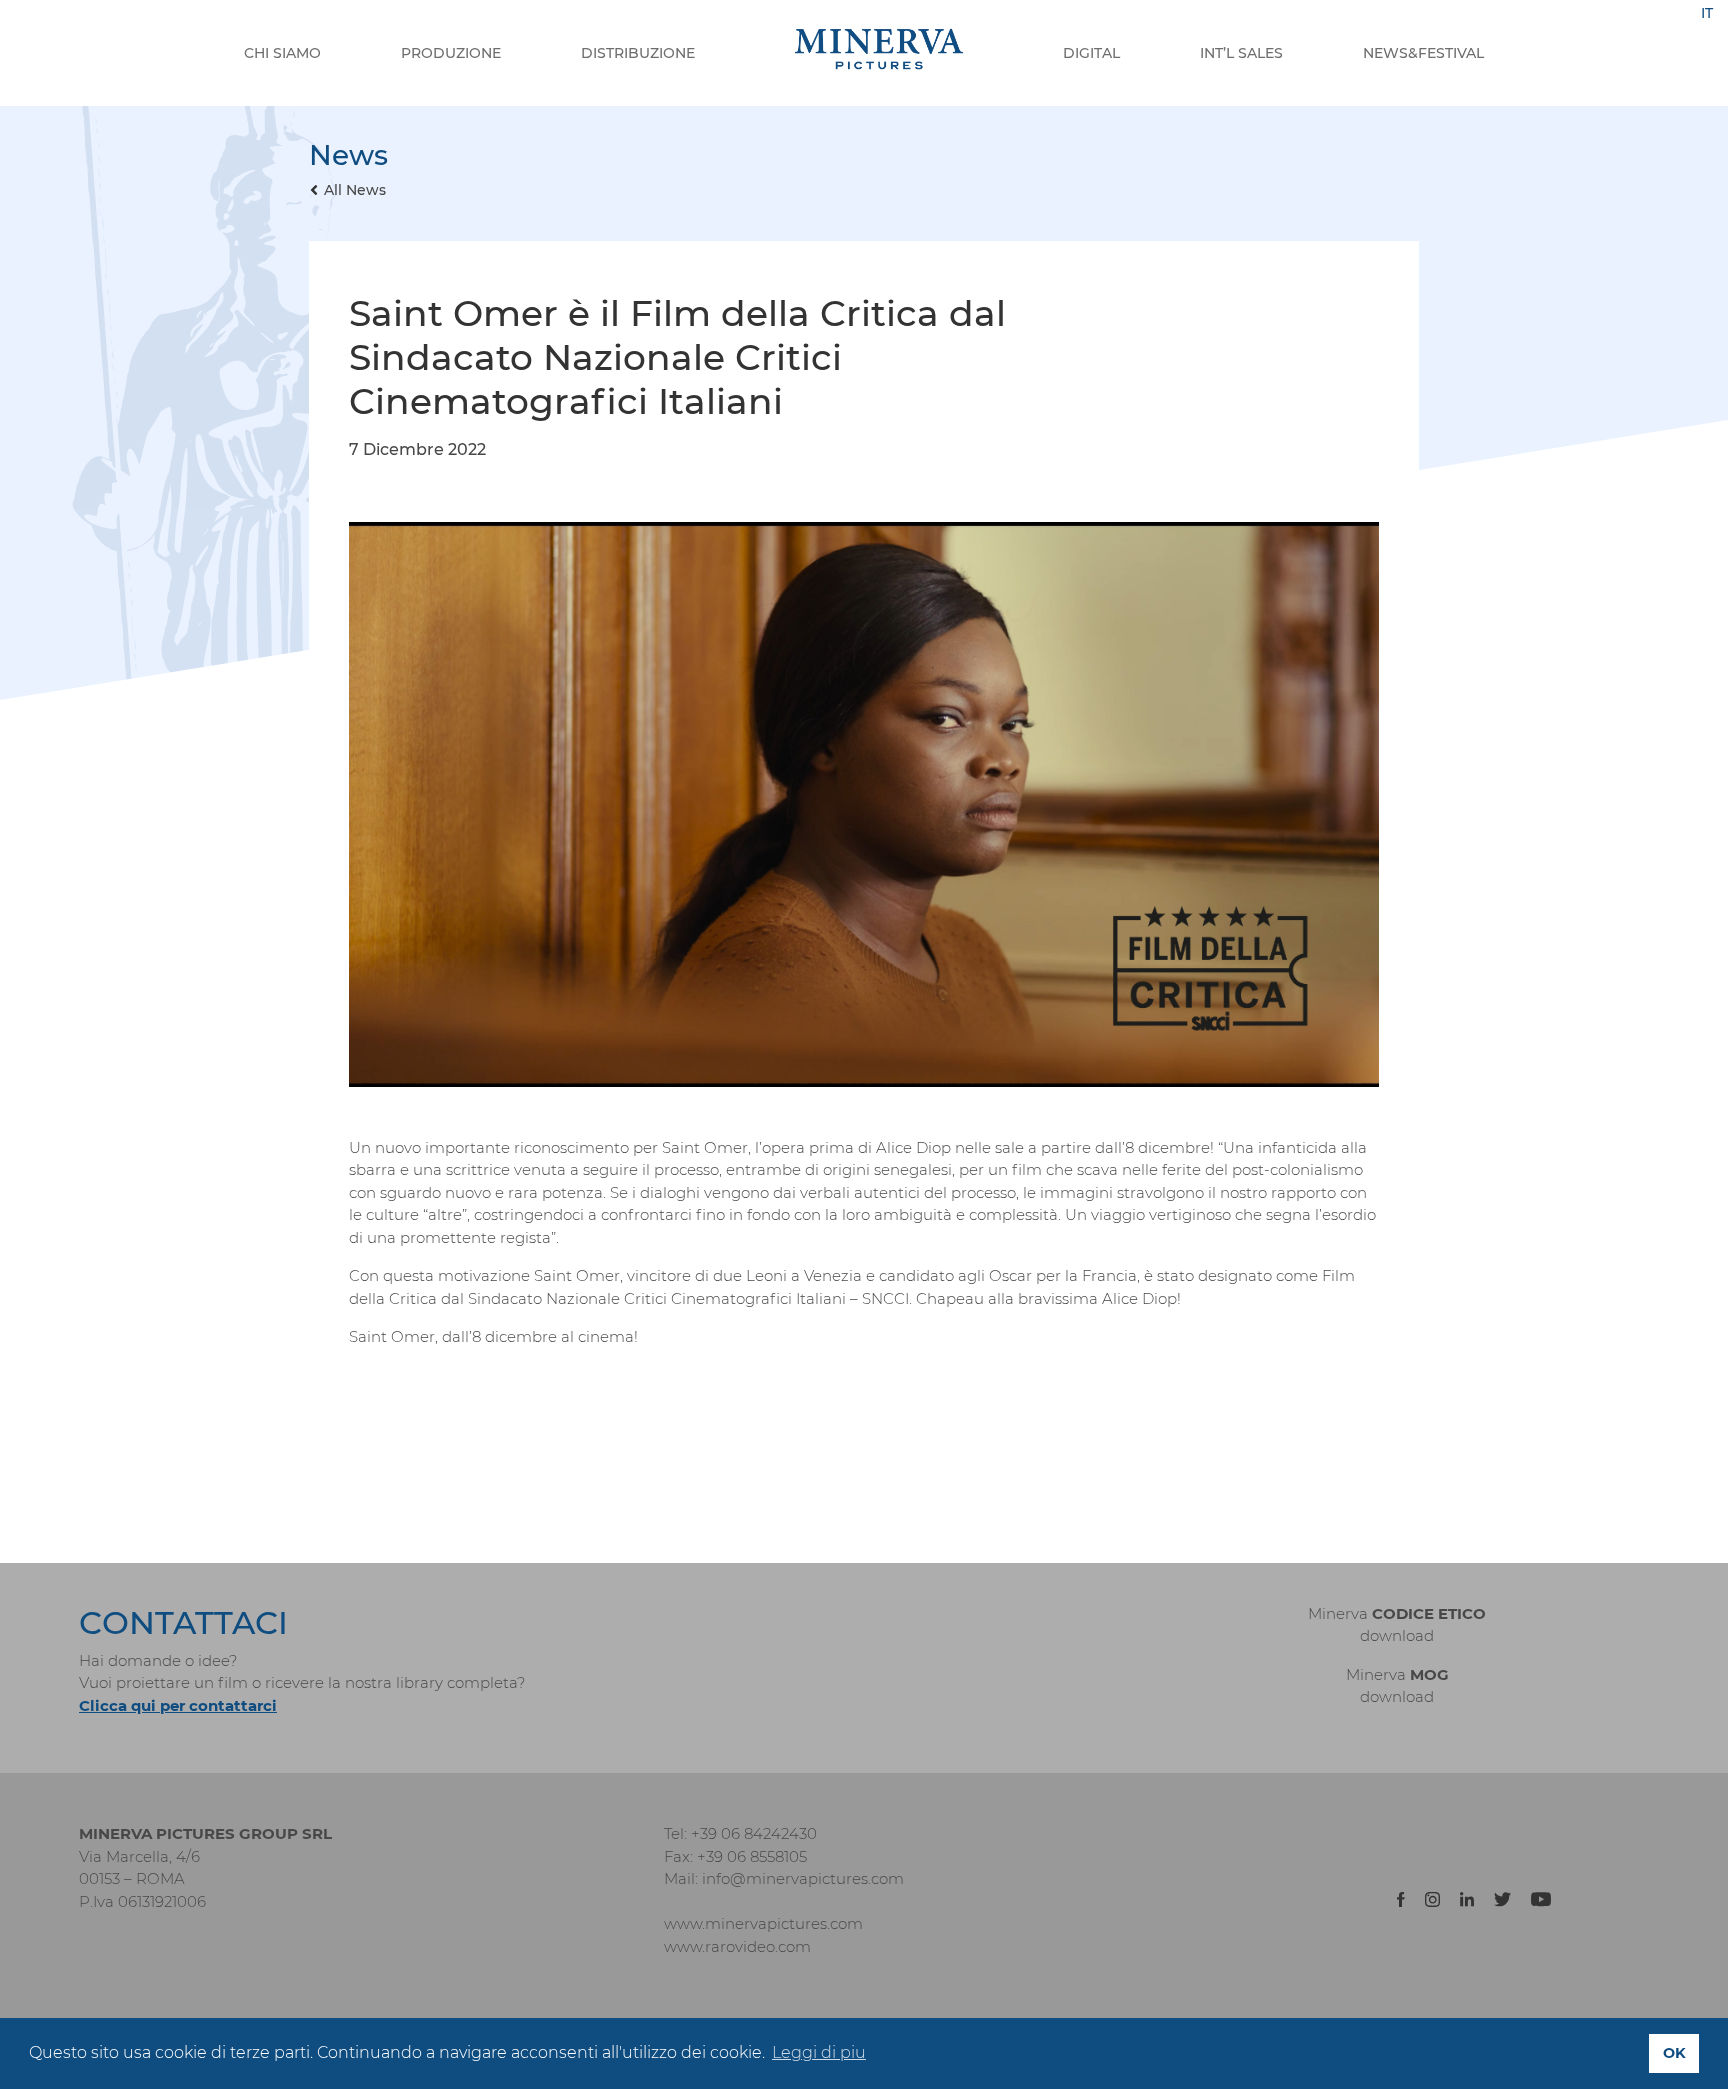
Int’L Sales (1241, 53)
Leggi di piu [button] (819, 2052)
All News (355, 190)
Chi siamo (282, 53)
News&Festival (1423, 53)
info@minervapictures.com (803, 1878)
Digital (1091, 53)
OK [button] (1674, 2053)
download (1397, 1635)
